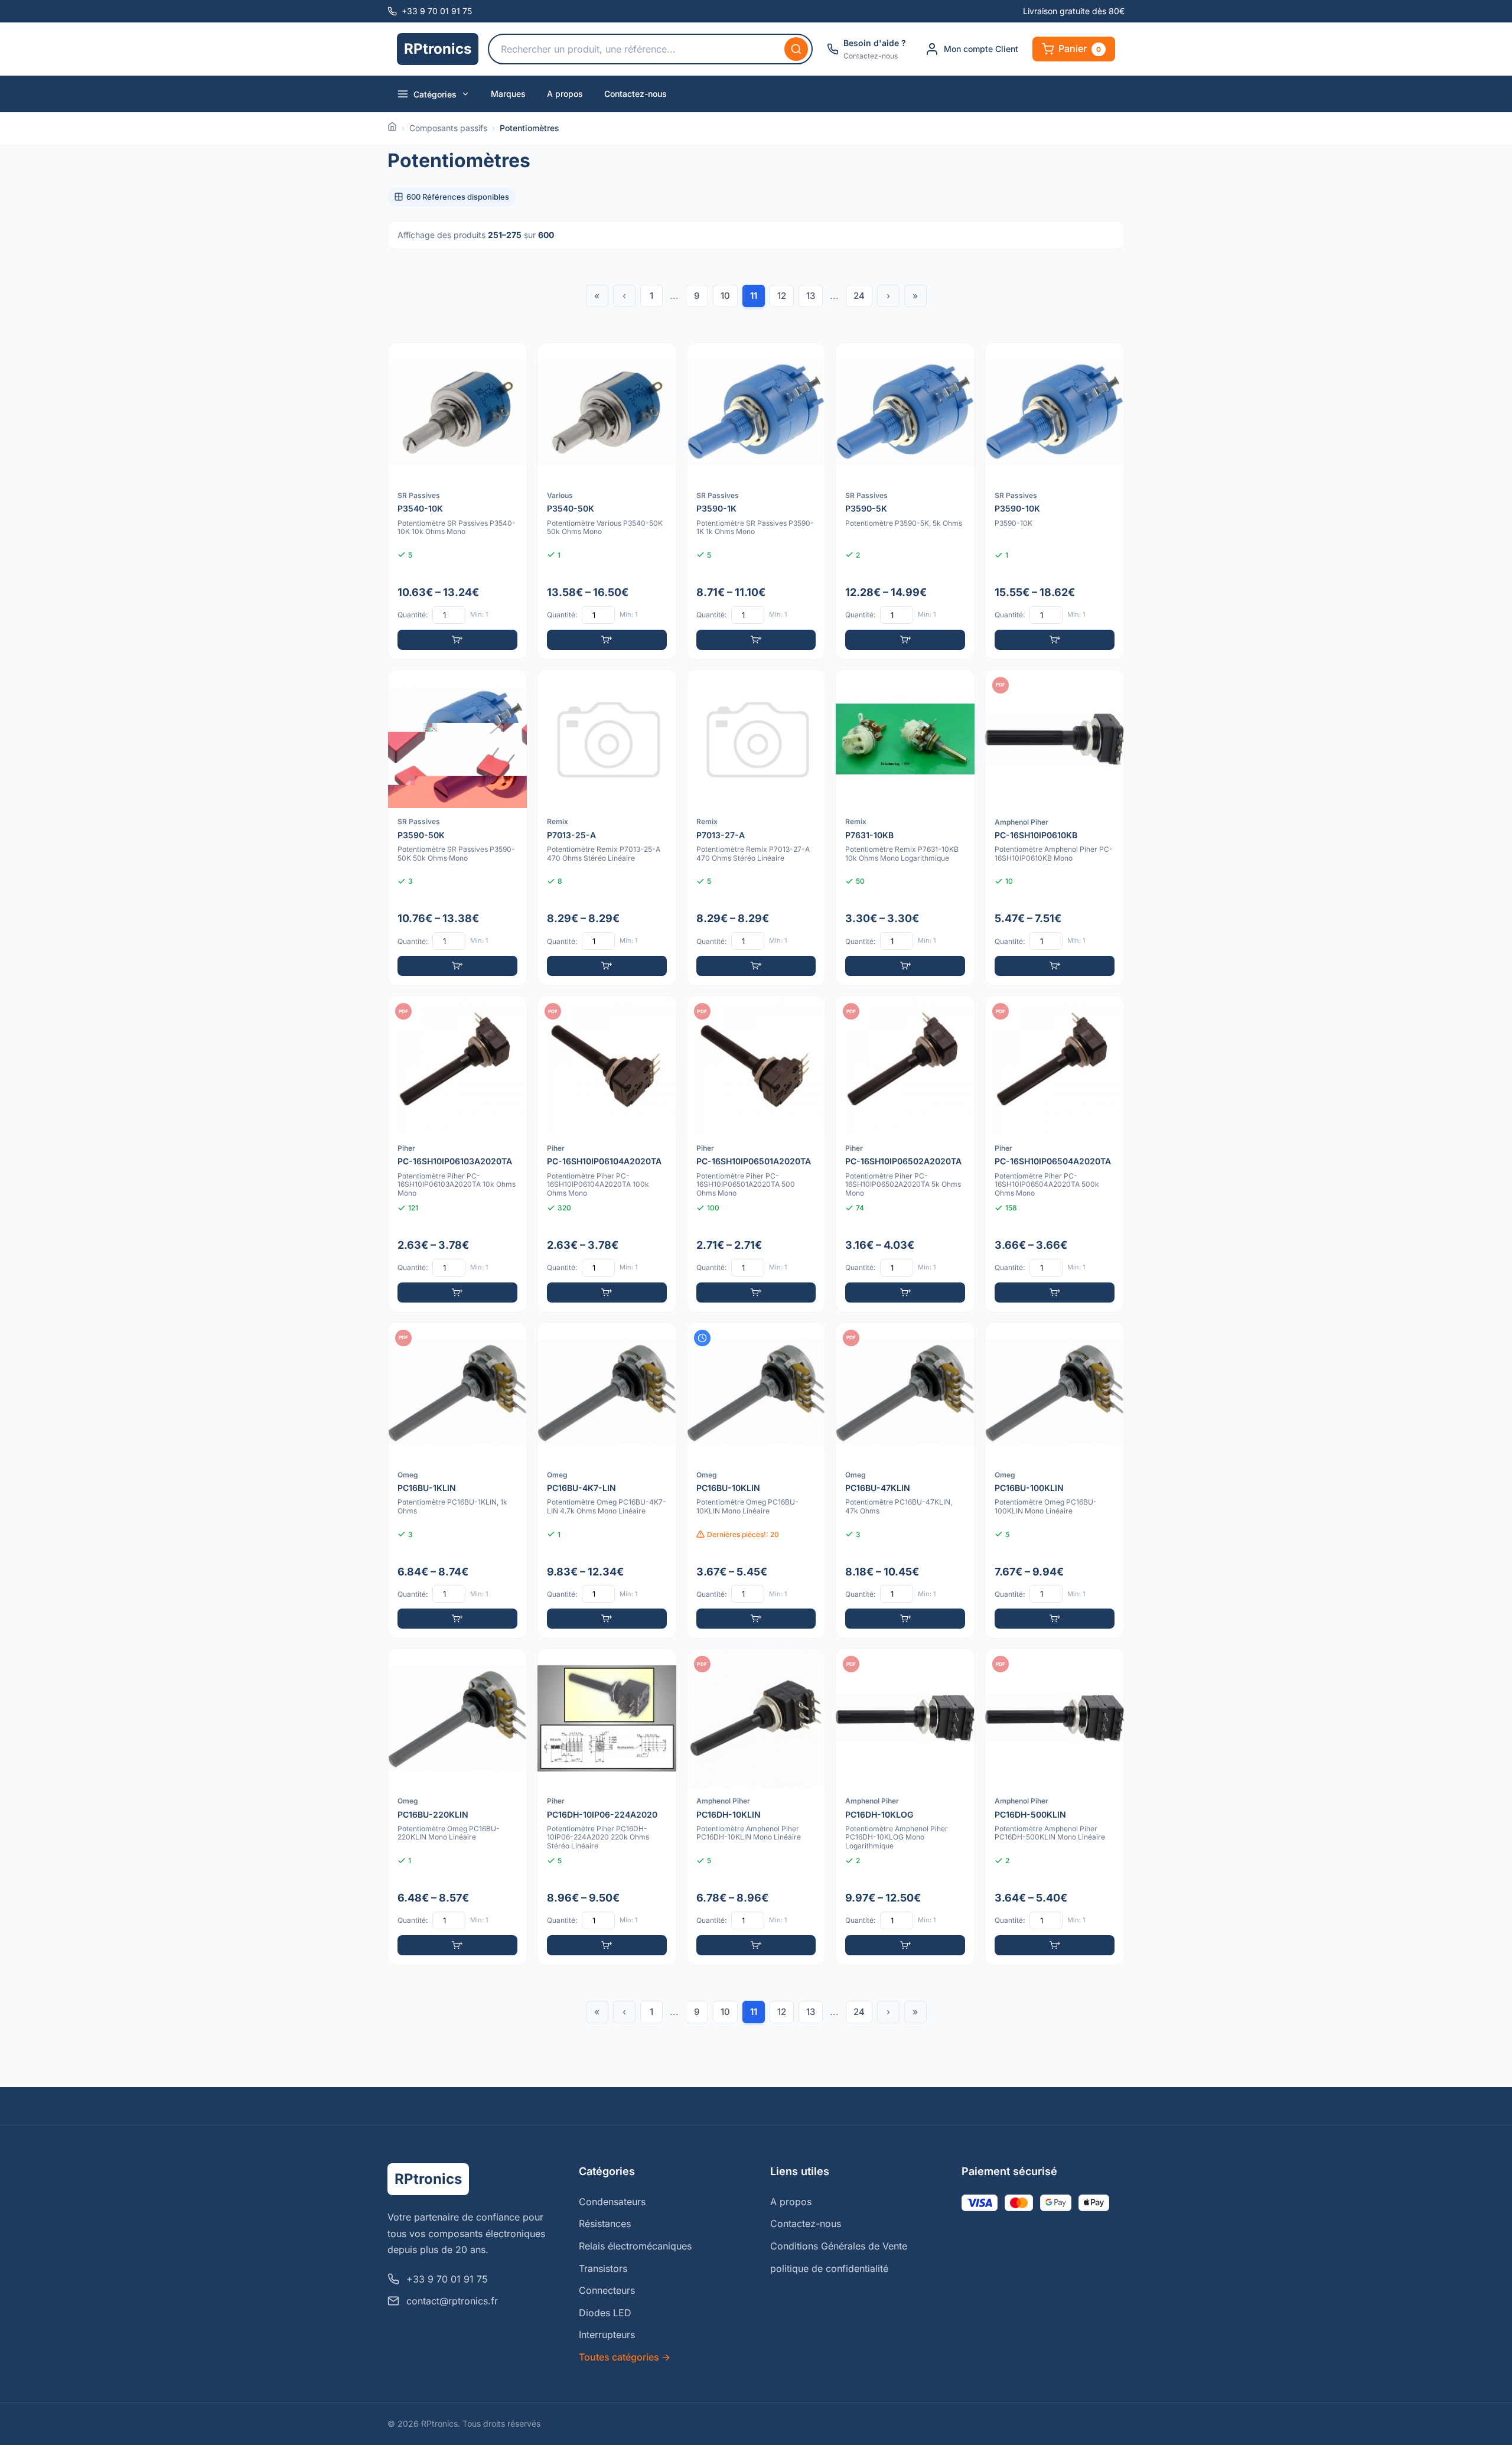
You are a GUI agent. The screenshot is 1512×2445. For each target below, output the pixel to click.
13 (811, 296)
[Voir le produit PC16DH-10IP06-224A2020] (607, 1807)
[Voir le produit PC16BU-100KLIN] (1055, 1481)
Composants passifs (448, 128)
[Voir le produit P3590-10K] (1055, 501)
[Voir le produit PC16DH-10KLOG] (905, 1807)
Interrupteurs (607, 2335)
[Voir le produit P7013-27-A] (756, 828)
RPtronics (438, 49)
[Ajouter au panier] (457, 640)
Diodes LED (605, 2313)
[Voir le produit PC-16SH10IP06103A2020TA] (457, 1154)
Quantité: (413, 615)
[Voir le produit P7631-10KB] (905, 828)
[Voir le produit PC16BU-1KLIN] (457, 1481)
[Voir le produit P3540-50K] (607, 501)
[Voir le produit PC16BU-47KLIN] (905, 1481)
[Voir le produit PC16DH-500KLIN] (1055, 1807)
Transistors (603, 2268)
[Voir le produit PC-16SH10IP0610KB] (1055, 828)
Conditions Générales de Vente (839, 2246)
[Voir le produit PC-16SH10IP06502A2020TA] (905, 1154)
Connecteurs (607, 2290)
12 (782, 296)
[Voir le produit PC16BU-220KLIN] (457, 1807)
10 (725, 296)
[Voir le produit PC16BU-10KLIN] (756, 1481)
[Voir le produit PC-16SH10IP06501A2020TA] (756, 1154)
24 (859, 296)
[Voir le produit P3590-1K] (756, 501)
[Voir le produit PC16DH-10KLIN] (756, 1807)
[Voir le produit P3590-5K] (905, 501)
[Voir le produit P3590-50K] (457, 828)
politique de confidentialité (829, 2268)
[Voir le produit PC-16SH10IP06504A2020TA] (1055, 1154)
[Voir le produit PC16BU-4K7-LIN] (607, 1481)
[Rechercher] (796, 49)
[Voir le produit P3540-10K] (457, 501)
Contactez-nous (636, 94)
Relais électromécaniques (635, 2246)
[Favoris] (510, 360)
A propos (565, 94)
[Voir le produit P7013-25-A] (607, 828)
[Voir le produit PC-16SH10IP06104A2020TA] (607, 1154)
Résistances (605, 2223)
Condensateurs (612, 2202)
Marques (508, 94)
